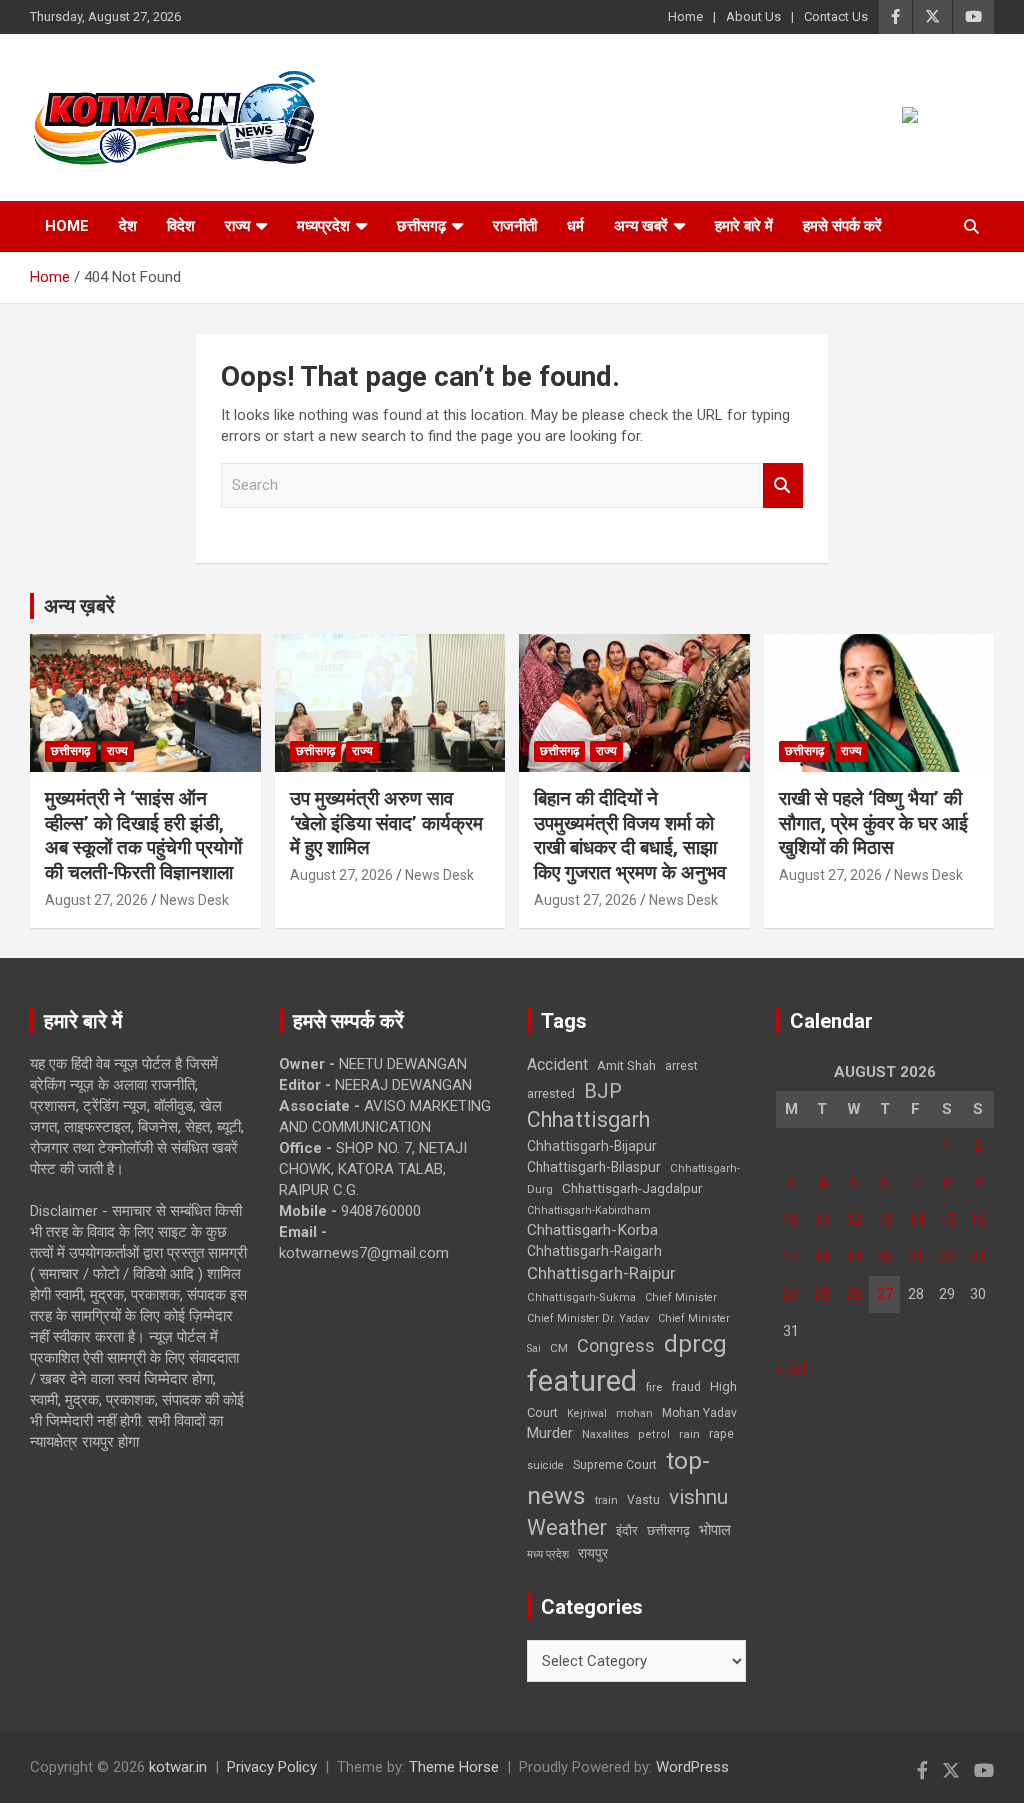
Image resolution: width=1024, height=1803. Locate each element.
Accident (557, 1064)
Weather (567, 1527)
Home (685, 16)
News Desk (194, 900)
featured (582, 1381)
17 (791, 1257)
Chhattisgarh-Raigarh (594, 1251)
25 (822, 1294)
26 (854, 1294)
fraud (686, 1387)
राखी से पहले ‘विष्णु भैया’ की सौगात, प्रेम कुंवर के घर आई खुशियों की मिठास (873, 823)
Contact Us (836, 16)
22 (947, 1257)
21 (916, 1257)
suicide (545, 1465)
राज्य (237, 226)
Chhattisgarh (588, 1119)
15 (947, 1220)
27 (885, 1294)
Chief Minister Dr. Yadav (588, 1318)
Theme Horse (454, 1767)
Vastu (643, 1500)
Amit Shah (626, 1065)
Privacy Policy (272, 1767)
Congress (616, 1345)
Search (783, 485)
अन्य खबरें (641, 226)
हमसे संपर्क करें (842, 226)
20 (885, 1257)
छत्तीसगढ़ (421, 226)
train (606, 1500)
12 (854, 1220)
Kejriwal (587, 1413)
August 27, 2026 (96, 900)
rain (689, 1434)
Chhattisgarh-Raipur (601, 1273)
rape (721, 1433)
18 (822, 1257)
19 (854, 1257)
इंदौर (627, 1530)
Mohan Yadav (699, 1413)
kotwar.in (178, 1767)
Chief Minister (681, 1297)
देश (128, 226)
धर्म (575, 226)
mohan (634, 1413)
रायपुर (593, 1553)
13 (885, 1220)
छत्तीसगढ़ (668, 1530)
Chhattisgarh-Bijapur (592, 1146)
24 (791, 1294)
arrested (551, 1093)
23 (978, 1257)
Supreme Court (615, 1464)
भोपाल (715, 1530)
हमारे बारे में (744, 226)
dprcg (695, 1344)
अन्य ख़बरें (79, 606)
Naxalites (605, 1434)
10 (791, 1220)
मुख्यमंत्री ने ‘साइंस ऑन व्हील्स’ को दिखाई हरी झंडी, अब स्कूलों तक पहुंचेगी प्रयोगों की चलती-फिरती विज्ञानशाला (143, 835)
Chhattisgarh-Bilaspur (594, 1167)
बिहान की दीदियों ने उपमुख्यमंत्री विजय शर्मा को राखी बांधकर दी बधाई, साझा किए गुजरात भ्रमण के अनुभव (630, 835)
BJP (603, 1091)
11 (822, 1220)
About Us (753, 16)
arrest (681, 1066)
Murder (550, 1433)
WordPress (692, 1767)
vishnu (698, 1497)
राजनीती (515, 226)
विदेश (181, 226)
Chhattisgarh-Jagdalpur (632, 1188)
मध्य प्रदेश (548, 1554)
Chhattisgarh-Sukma (581, 1297)
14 (916, 1220)
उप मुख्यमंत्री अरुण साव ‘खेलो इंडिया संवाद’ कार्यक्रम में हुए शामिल (386, 823)
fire (654, 1387)
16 (978, 1220)
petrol (654, 1434)
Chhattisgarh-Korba (592, 1230)
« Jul (791, 1368)
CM (559, 1348)
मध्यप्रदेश (323, 226)
